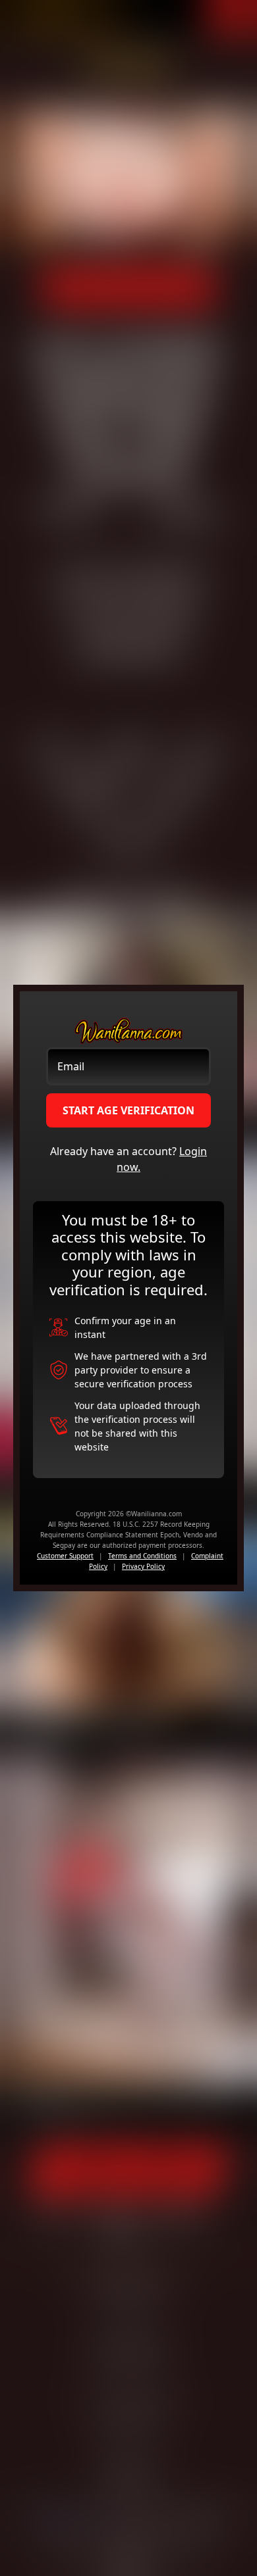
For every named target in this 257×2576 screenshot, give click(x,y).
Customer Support (65, 1556)
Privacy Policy (143, 1566)
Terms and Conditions (142, 1556)
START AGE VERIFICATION (128, 1110)
